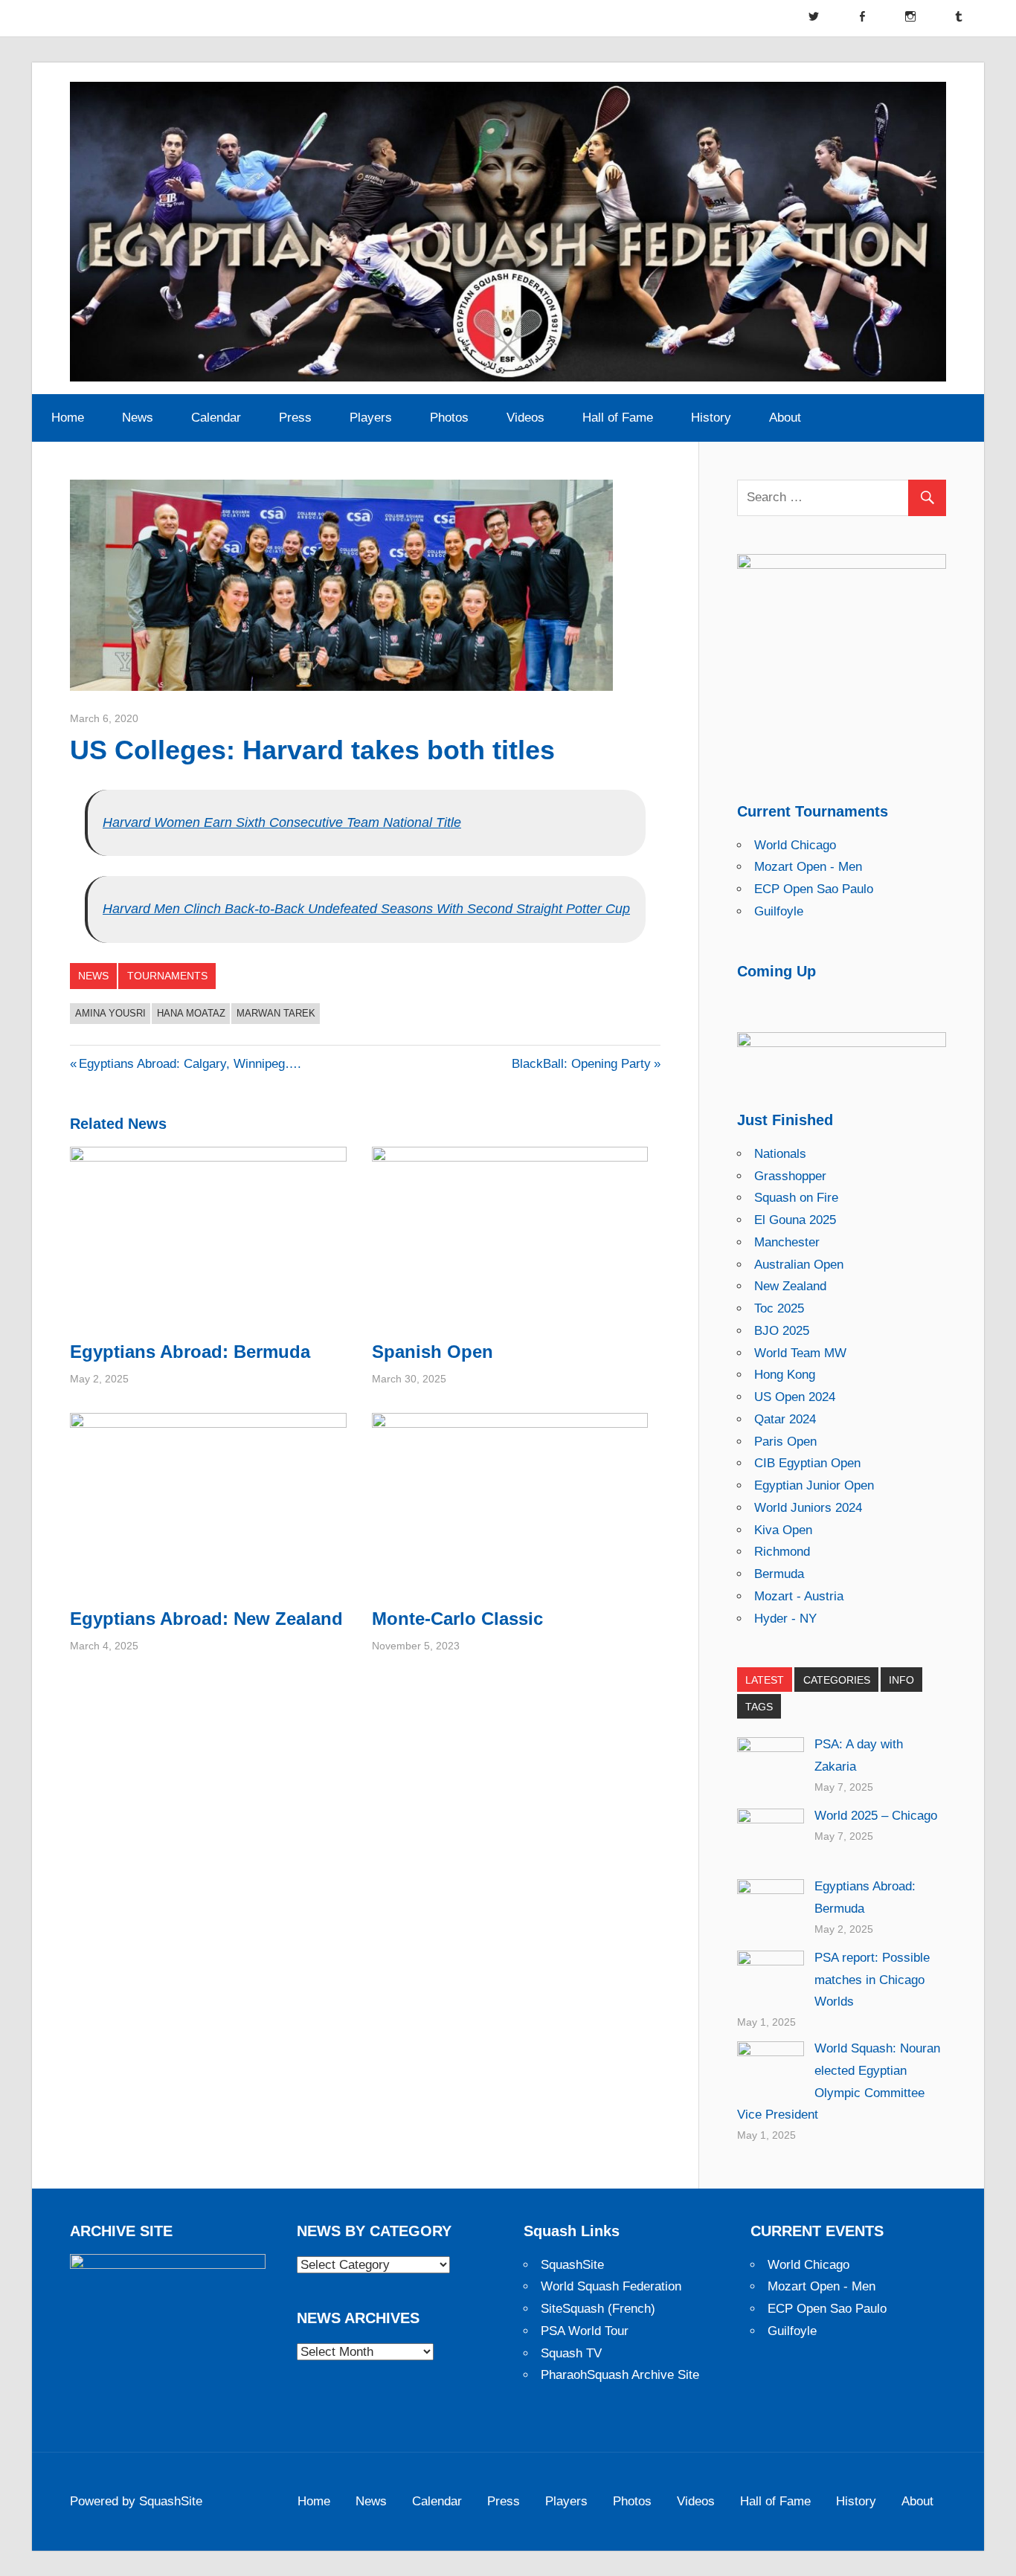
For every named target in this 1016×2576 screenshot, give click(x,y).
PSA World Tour (585, 2331)
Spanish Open (433, 1352)
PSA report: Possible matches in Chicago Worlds (872, 1980)
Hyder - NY (785, 1619)
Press (295, 418)
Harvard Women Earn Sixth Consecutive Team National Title (282, 822)
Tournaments (167, 976)
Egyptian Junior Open (814, 1485)
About (785, 418)
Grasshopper (790, 1176)
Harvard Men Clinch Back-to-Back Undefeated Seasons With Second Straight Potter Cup (366, 909)
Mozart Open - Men (808, 867)
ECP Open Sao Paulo (814, 889)
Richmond (782, 1552)
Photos (449, 418)
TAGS (759, 1707)
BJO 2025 (782, 1331)
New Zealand (790, 1286)
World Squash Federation (611, 2286)
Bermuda (779, 1574)
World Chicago (795, 845)
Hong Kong (785, 1375)
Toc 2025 (779, 1308)
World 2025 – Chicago (876, 1816)
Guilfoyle (779, 911)
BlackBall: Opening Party (581, 1064)
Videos (525, 418)
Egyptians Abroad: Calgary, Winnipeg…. (190, 1064)
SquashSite (572, 2265)
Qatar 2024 (785, 1419)
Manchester (787, 1242)
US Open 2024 (795, 1397)
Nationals (780, 1154)
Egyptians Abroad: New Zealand (206, 1619)
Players (371, 418)
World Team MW (800, 1353)
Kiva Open (783, 1530)
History (711, 418)
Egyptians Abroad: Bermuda (190, 1352)
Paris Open (785, 1442)
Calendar (216, 418)
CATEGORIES (837, 1680)
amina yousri (110, 1013)
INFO (901, 1680)
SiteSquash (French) (598, 2309)
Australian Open (799, 1265)
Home (68, 418)
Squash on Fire (796, 1198)
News (138, 418)
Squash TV (571, 2353)
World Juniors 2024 (808, 1508)
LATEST (765, 1680)
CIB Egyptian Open (807, 1463)
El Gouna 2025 (795, 1220)
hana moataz (191, 1013)
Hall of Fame (618, 418)
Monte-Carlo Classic (457, 1619)
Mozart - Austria (799, 1596)
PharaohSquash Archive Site (620, 2375)
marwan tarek (276, 1013)
